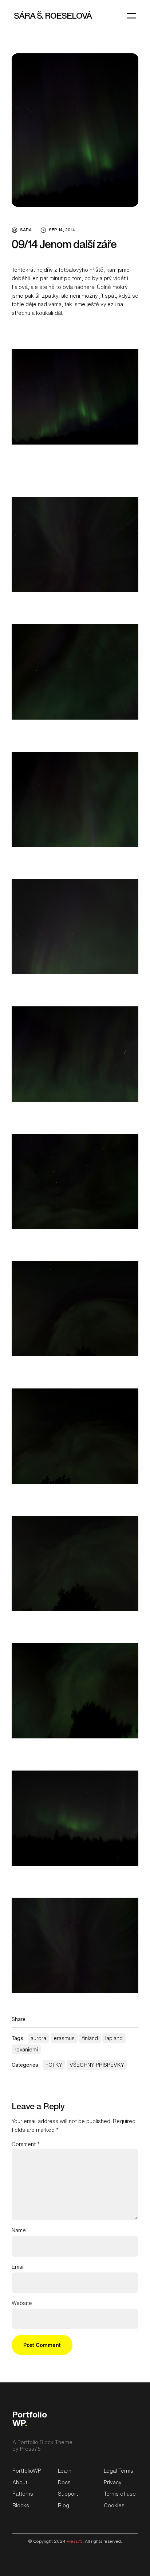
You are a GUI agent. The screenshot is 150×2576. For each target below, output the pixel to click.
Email (18, 2267)
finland (90, 2038)
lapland (114, 2038)
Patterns (23, 2494)
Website (22, 2303)
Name (19, 2230)
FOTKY (54, 2065)
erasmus (64, 2038)
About (20, 2482)
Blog (64, 2505)
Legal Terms (119, 2471)
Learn (65, 2471)
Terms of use (120, 2494)
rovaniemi (26, 2049)
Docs (64, 2482)
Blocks (21, 2505)
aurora (38, 2038)
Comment (26, 2144)
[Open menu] (131, 16)
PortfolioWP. (27, 2471)
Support (68, 2494)
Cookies (114, 2505)
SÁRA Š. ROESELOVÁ (53, 16)
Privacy (113, 2482)
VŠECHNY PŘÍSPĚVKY (97, 2065)
